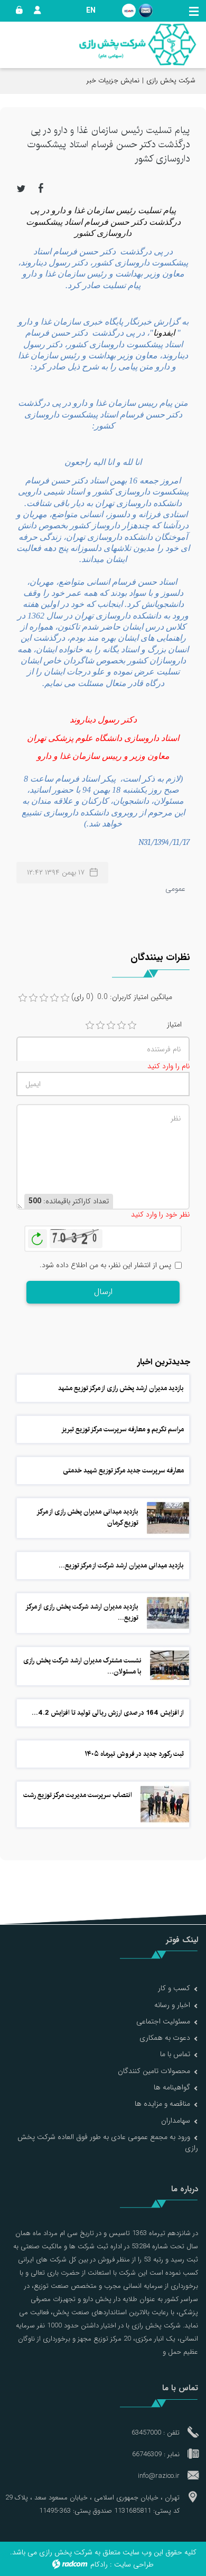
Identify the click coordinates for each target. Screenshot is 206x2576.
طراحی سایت (134, 2564)
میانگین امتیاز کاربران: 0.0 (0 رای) (122, 997)
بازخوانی (38, 1236)
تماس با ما (175, 2054)
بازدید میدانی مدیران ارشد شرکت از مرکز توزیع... (121, 1565)
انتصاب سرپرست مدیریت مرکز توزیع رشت (78, 1795)
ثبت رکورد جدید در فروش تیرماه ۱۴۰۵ (134, 1754)
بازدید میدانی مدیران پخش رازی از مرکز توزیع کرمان (88, 1517)
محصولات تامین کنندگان (154, 2071)
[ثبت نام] (35, 11)
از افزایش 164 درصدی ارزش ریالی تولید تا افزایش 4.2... (108, 1713)
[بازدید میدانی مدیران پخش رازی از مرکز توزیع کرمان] (168, 1518)
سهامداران (176, 2121)
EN (91, 11)
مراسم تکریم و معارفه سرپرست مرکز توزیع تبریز (123, 1429)
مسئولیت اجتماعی (163, 2021)
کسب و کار (174, 1988)
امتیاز (174, 1025)
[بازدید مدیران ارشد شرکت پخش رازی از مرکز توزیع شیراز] (168, 1613)
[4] (121, 1025)
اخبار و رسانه (172, 2005)
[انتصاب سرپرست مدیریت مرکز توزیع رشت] (165, 1804)
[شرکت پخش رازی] (137, 45)
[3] (111, 1025)
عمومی (175, 889)
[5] (132, 1025)
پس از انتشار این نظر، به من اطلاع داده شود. (105, 1265)
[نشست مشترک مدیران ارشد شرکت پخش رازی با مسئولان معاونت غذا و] (170, 1665)
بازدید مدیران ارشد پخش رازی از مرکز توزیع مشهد (121, 1388)
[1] (90, 1025)
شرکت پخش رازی (171, 80)
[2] (100, 1025)
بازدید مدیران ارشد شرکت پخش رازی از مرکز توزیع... (82, 1612)
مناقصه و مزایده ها (162, 2104)
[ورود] (17, 11)
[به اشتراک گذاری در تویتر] (21, 188)
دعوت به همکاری (165, 2038)
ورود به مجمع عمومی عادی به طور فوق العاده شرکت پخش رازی (108, 2142)
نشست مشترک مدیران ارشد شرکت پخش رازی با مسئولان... (82, 1666)
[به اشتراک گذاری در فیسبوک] (41, 188)
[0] (23, 998)
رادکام (99, 2564)
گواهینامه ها (172, 2087)
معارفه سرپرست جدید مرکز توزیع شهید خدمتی (123, 1470)
